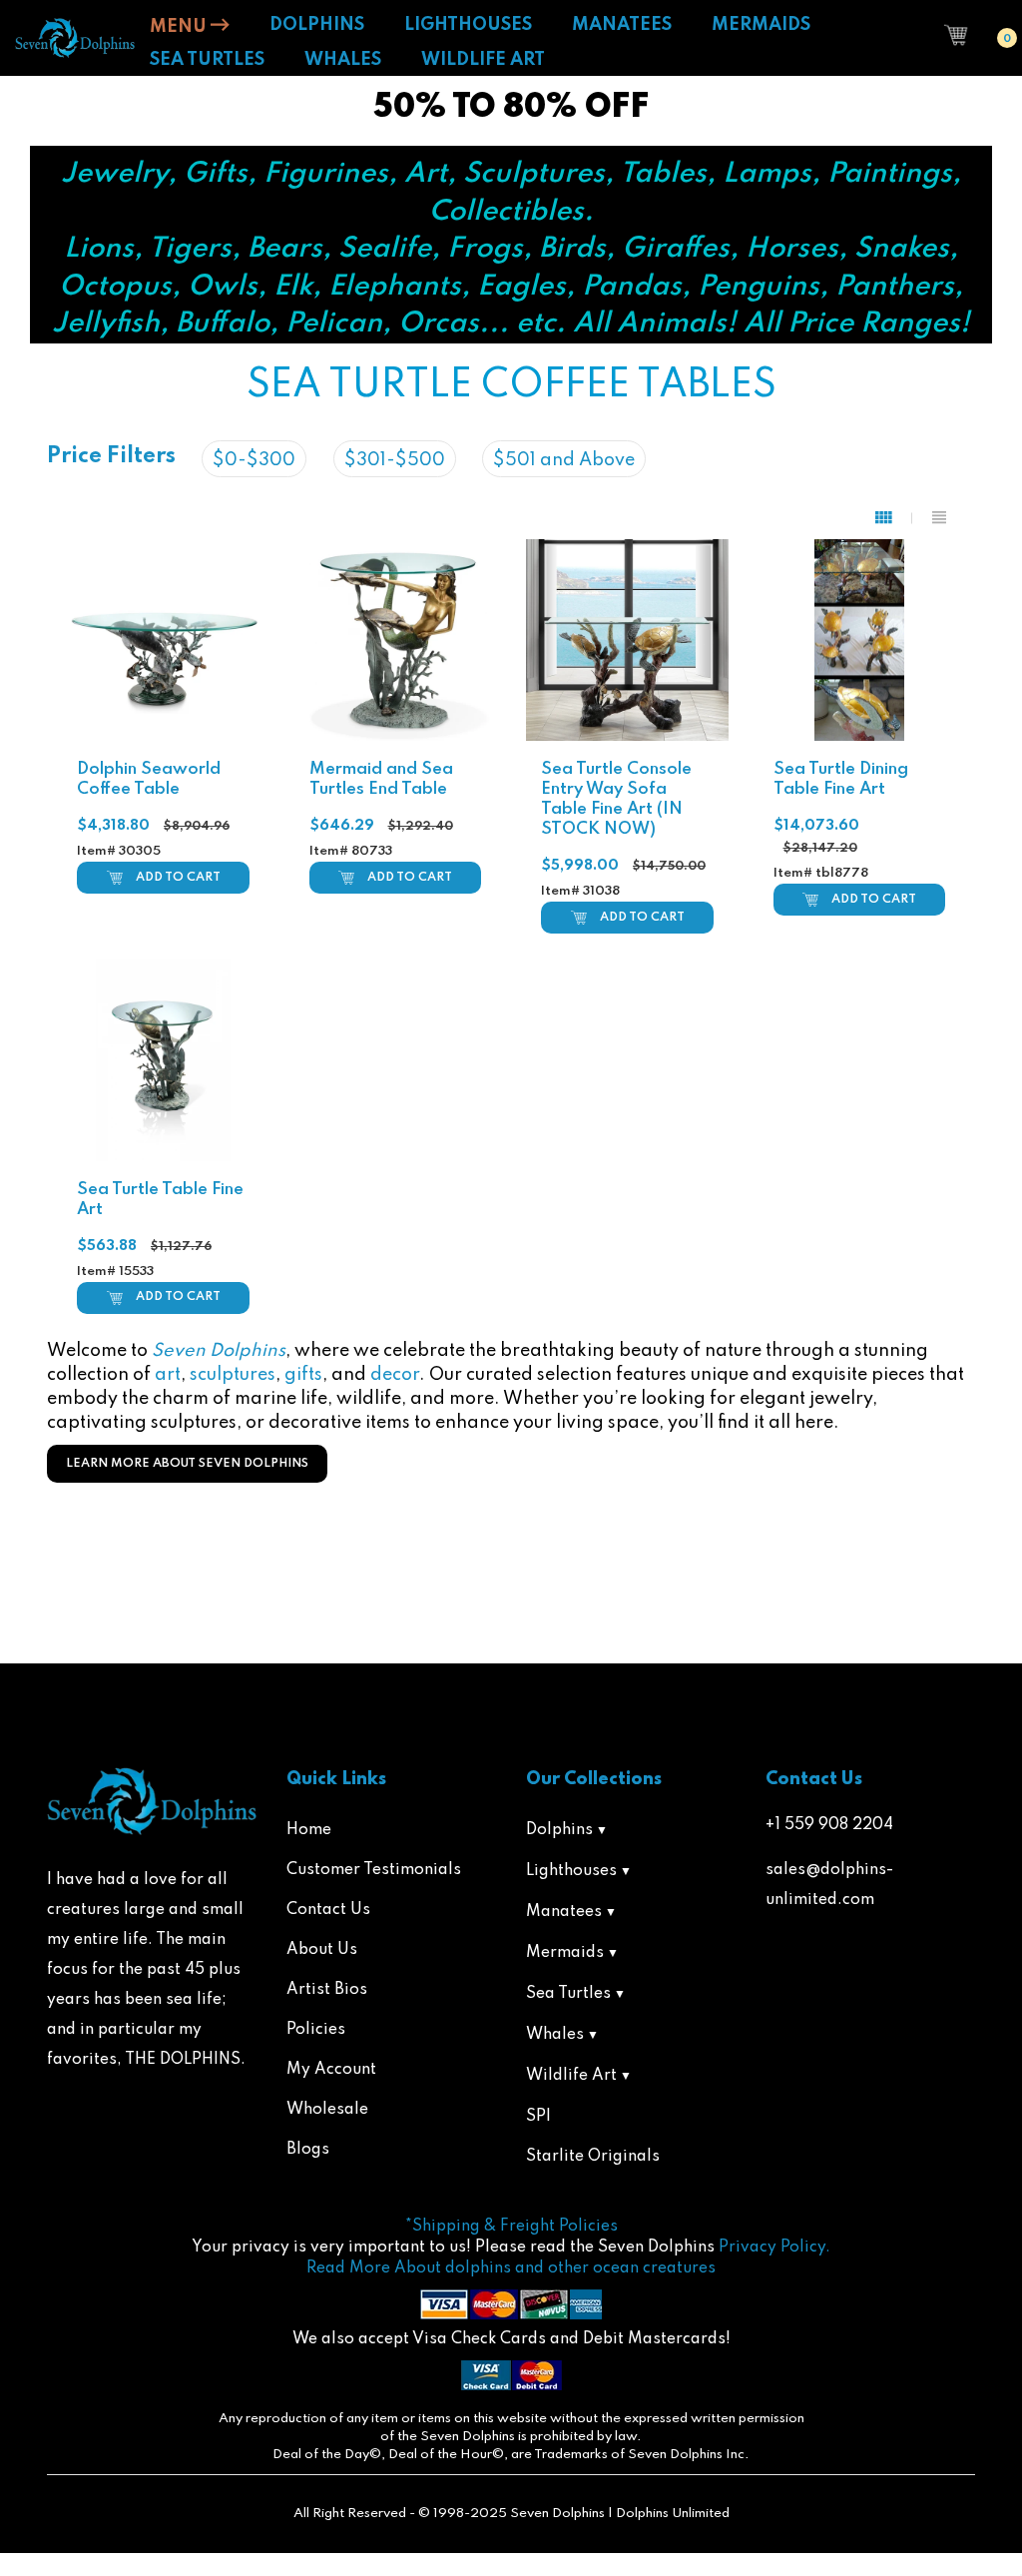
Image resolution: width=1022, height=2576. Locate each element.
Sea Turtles (568, 1994)
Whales (555, 2035)
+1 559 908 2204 (829, 1825)
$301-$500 (395, 460)
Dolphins (559, 1830)
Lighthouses (571, 1871)
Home (309, 1830)
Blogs (308, 2150)
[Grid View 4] (894, 518)
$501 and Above (564, 460)
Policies (316, 2030)
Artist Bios (327, 1990)
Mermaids (565, 1953)
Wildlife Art (571, 2076)
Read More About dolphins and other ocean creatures (511, 2268)
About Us (322, 1950)
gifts (303, 1375)
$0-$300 (254, 460)
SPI (538, 2117)
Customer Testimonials (374, 1870)
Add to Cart (178, 878)
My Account (331, 2070)
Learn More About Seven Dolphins (187, 1464)
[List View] (939, 518)
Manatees (564, 1912)
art (168, 1375)
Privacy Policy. (774, 2248)
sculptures (233, 1375)
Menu (180, 27)
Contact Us (328, 1910)
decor (395, 1375)
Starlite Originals (593, 2157)
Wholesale (327, 2110)
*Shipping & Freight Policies (511, 2227)
